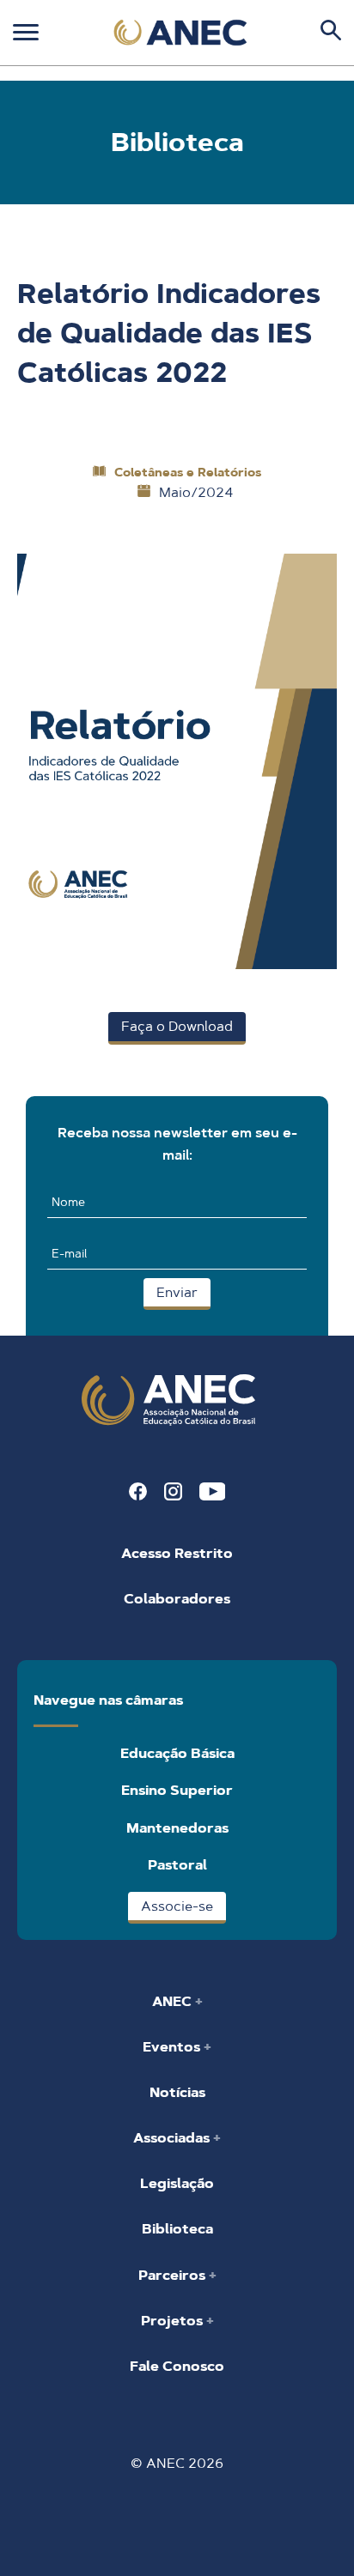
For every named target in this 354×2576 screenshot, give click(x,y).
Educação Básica (177, 1753)
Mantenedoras (177, 1828)
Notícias (177, 2092)
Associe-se (177, 1906)
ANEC (174, 2001)
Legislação (177, 2183)
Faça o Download (177, 1026)
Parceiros (174, 2275)
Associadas (173, 2138)
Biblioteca (177, 2229)
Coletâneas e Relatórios (188, 472)
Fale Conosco (177, 2366)
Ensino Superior (177, 1790)
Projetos (174, 2321)
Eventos (173, 2047)
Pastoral (177, 1865)
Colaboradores (177, 1599)
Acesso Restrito (177, 1553)
